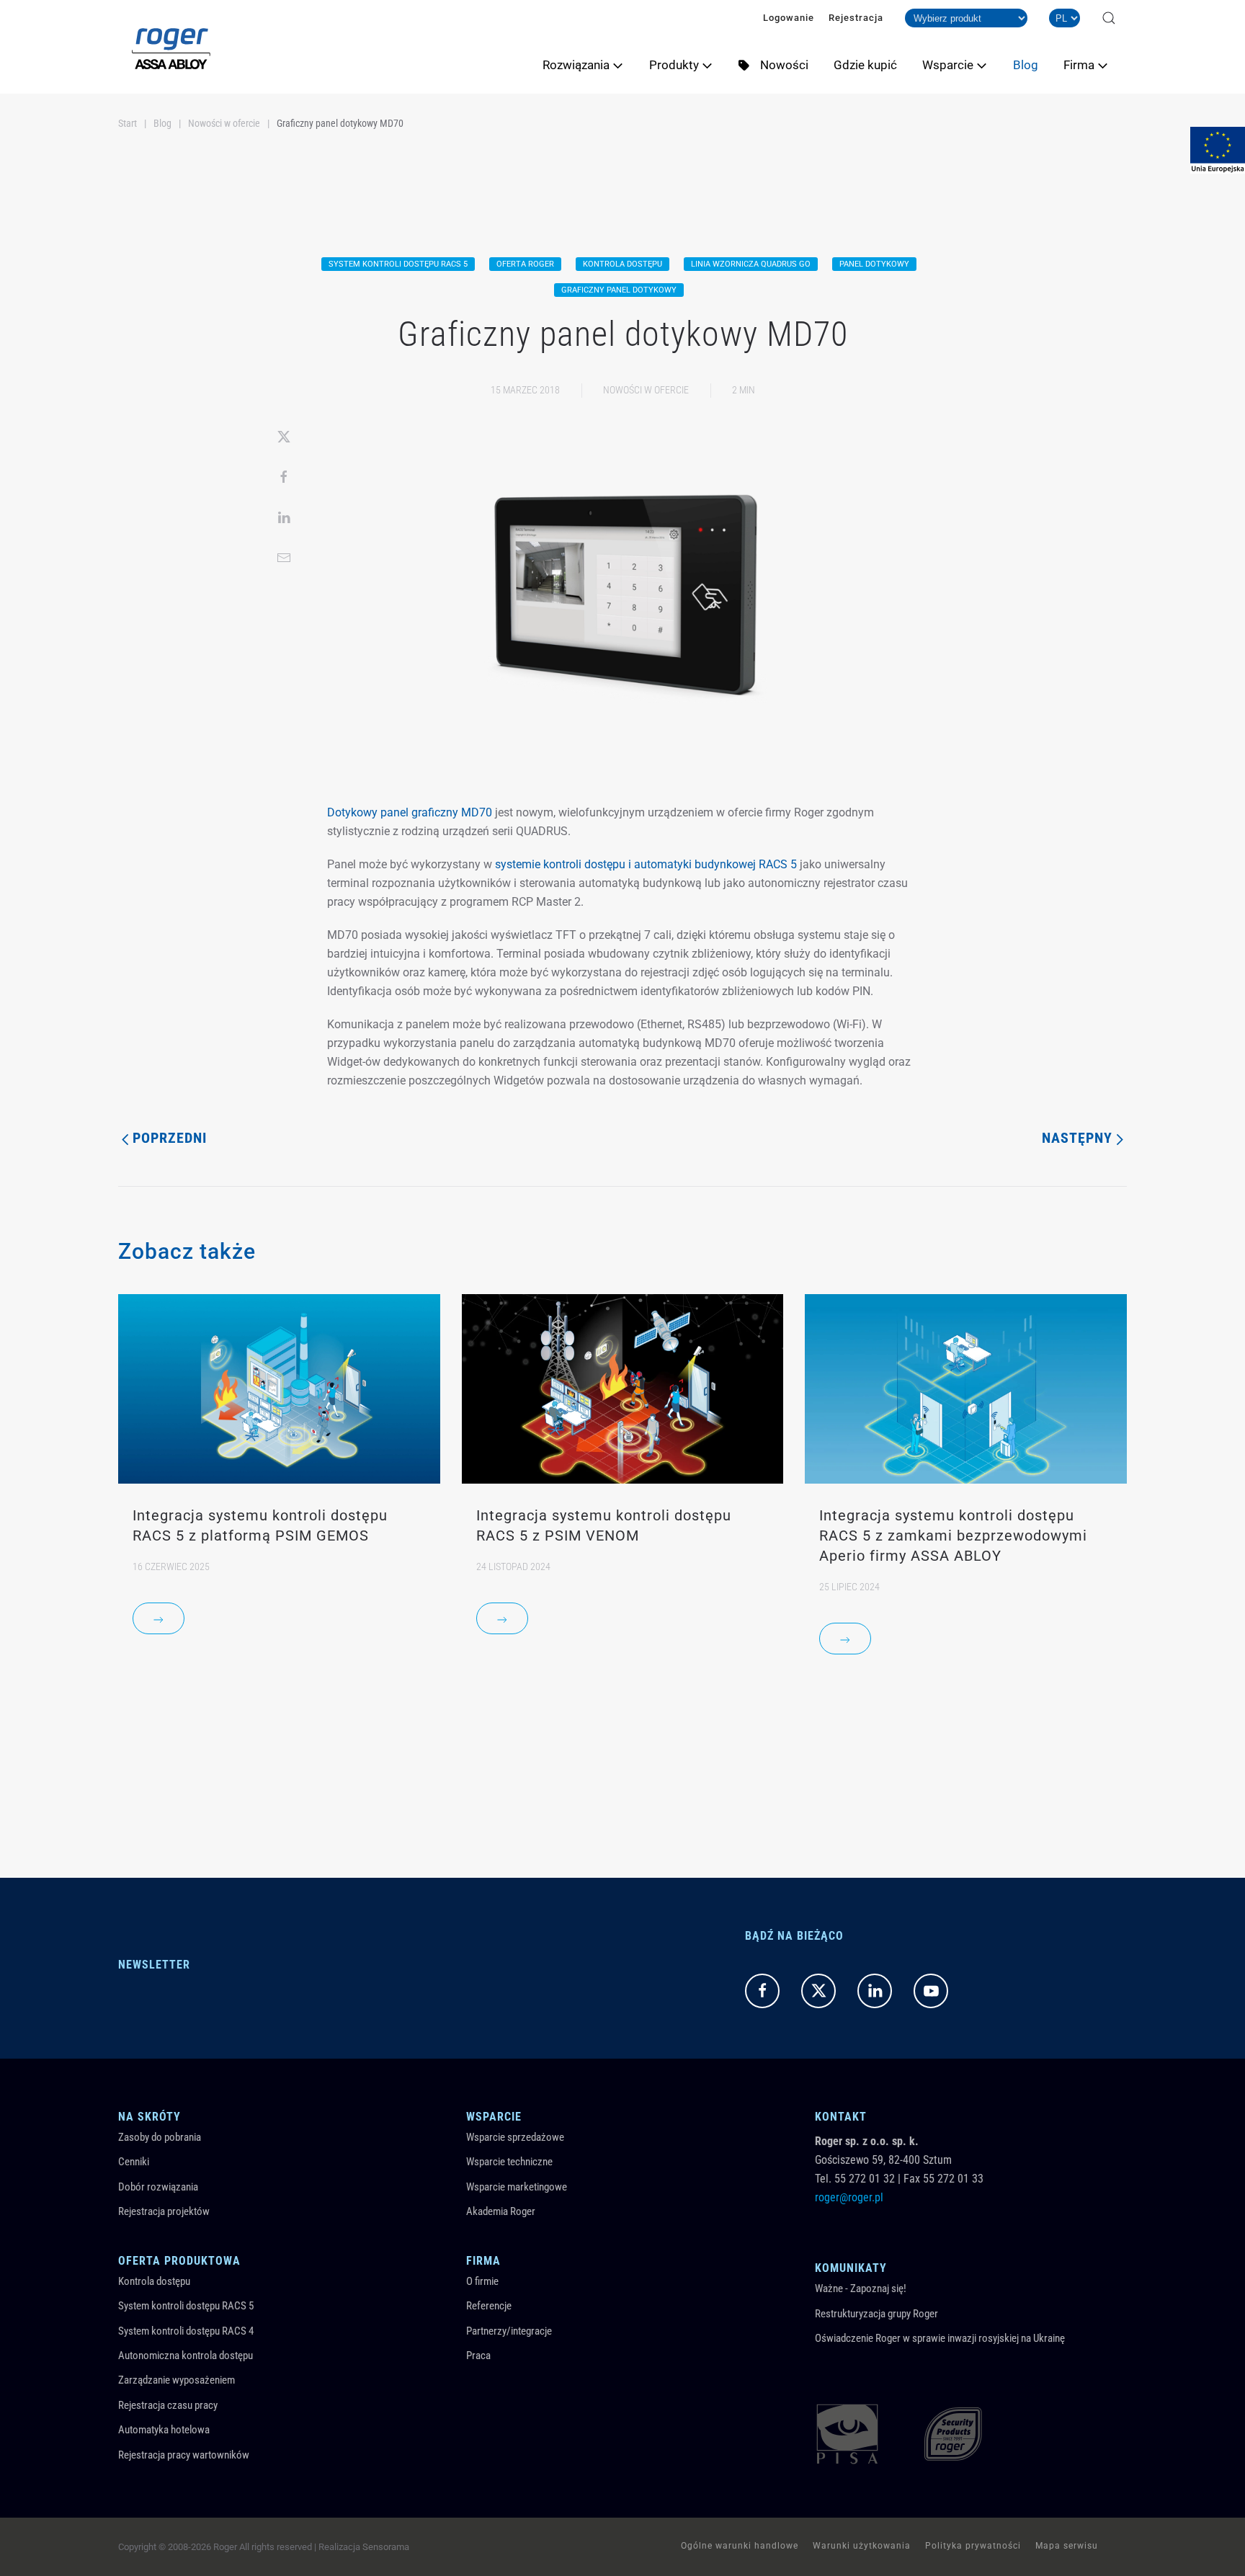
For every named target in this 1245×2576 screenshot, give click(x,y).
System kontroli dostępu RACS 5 (186, 2306)
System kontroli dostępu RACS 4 (186, 2331)
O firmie (482, 2281)
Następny (1077, 1138)
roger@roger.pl (849, 2197)
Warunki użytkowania (862, 2546)
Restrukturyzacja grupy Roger (876, 2314)
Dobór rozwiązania (158, 2187)
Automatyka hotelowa (164, 2430)
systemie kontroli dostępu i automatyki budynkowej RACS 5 (646, 864)
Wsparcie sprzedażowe (515, 2137)
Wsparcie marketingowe (517, 2187)
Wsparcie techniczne (509, 2162)
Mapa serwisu (1067, 2546)
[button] (1109, 18)
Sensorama (386, 2547)
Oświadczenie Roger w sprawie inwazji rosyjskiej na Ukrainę (940, 2338)
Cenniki (134, 2162)
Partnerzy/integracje (509, 2331)
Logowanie (789, 18)
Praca (478, 2356)
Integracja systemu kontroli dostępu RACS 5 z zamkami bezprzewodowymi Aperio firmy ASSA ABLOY (953, 1536)
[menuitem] (589, 65)
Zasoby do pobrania (160, 2137)
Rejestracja (856, 18)
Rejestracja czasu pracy (168, 2405)
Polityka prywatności (973, 2546)
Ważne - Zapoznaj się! (861, 2288)
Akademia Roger (501, 2211)
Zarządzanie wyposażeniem (177, 2380)
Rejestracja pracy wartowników (184, 2455)
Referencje (489, 2306)
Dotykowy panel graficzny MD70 (410, 812)
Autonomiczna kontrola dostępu (186, 2356)
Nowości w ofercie (646, 390)
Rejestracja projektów (164, 2211)
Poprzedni (170, 1138)
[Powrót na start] (171, 47)
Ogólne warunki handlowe (740, 2546)
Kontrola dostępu (154, 2281)
